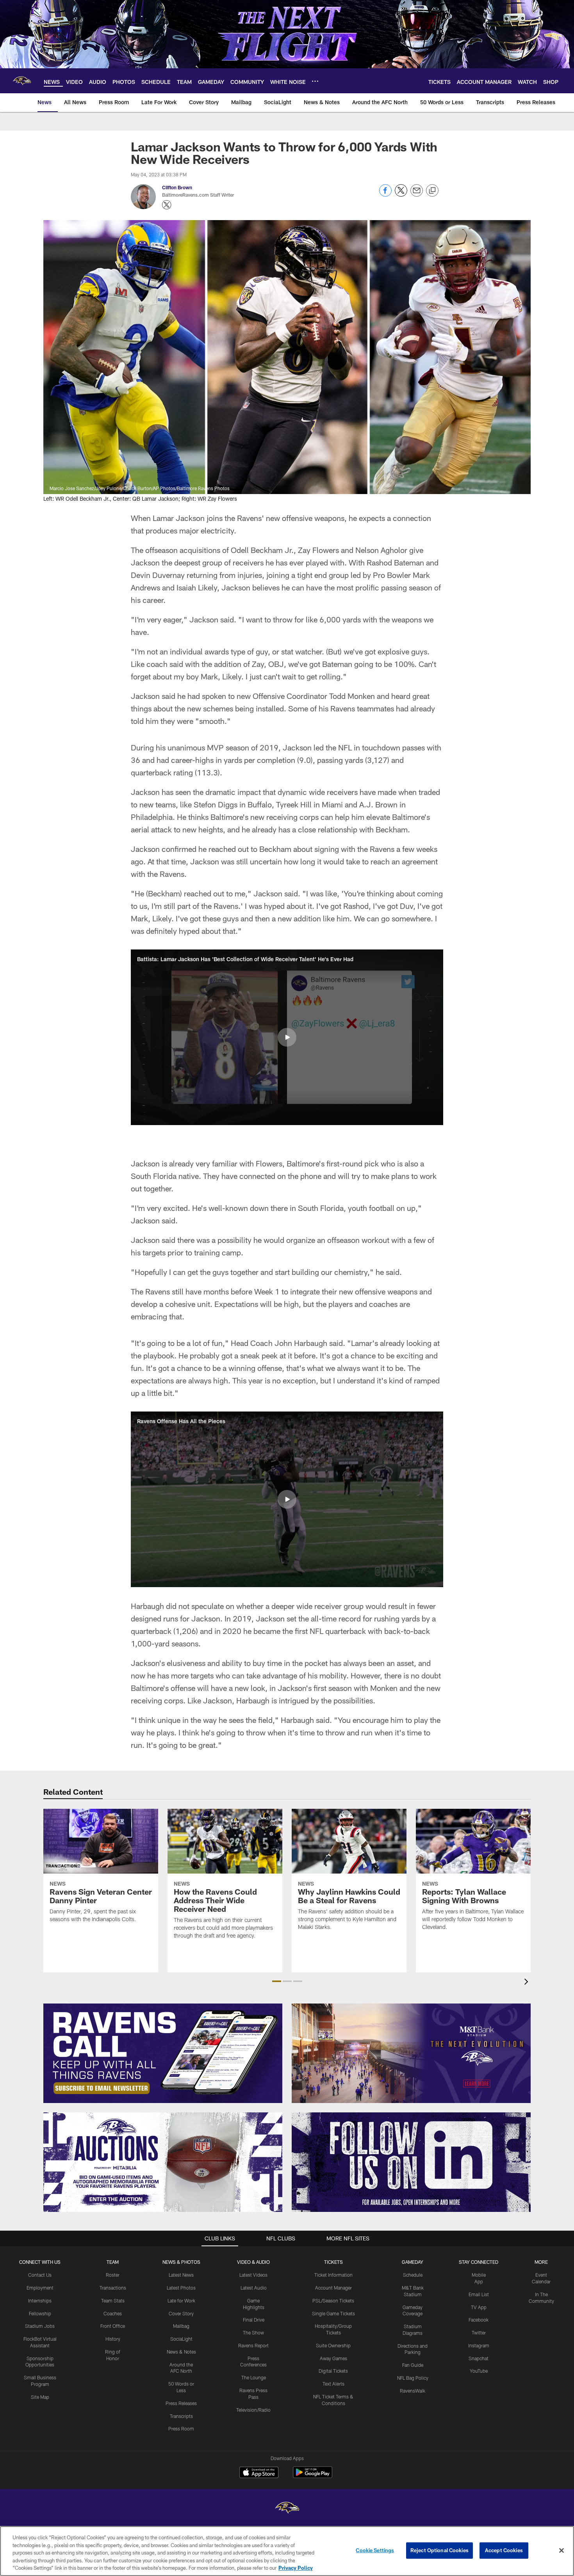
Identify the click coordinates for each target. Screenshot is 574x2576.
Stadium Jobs (40, 2326)
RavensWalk (413, 2391)
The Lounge (254, 2377)
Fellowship (40, 2313)
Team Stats (113, 2300)
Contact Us (40, 2275)
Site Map (40, 2397)
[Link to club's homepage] (22, 81)
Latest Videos (253, 2275)
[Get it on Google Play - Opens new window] (313, 2476)
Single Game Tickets (333, 2313)
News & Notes (181, 2352)
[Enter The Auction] (163, 2162)
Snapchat (479, 2358)
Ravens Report (253, 2345)
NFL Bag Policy (413, 2378)
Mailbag (181, 2326)
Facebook (479, 2320)
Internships (40, 2300)
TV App (479, 2307)
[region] (287, 2551)
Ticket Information (333, 2275)
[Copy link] (432, 191)
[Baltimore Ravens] (287, 2509)
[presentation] (528, 1983)
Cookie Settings (375, 2550)
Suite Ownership (333, 2345)
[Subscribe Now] (163, 2053)
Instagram (479, 2345)
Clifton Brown (177, 187)
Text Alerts (333, 2384)
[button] (287, 1037)
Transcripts (181, 2416)
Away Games (333, 2358)
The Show (253, 2332)
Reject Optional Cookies (439, 2550)
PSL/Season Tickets (333, 2300)
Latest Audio (254, 2288)
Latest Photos (181, 2288)
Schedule (413, 2275)
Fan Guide (413, 2365)
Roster (113, 2275)
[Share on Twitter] (401, 195)
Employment (40, 2288)
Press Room (181, 2428)
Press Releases (181, 2403)
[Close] (562, 2551)
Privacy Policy (296, 2568)
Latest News (181, 2275)
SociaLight (181, 2339)
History (113, 2339)
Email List (479, 2294)
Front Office (113, 2326)
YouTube (479, 2371)
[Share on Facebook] (385, 195)
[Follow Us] (411, 2162)
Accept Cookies (504, 2550)
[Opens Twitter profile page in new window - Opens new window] (167, 205)
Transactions (113, 2288)
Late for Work (181, 2300)
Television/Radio (253, 2410)
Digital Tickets (333, 2371)
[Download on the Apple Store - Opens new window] (259, 2473)
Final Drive (254, 2320)
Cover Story (181, 2313)
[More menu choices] (315, 81)
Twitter (479, 2332)
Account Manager (333, 2288)
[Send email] (417, 195)
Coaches (113, 2313)
